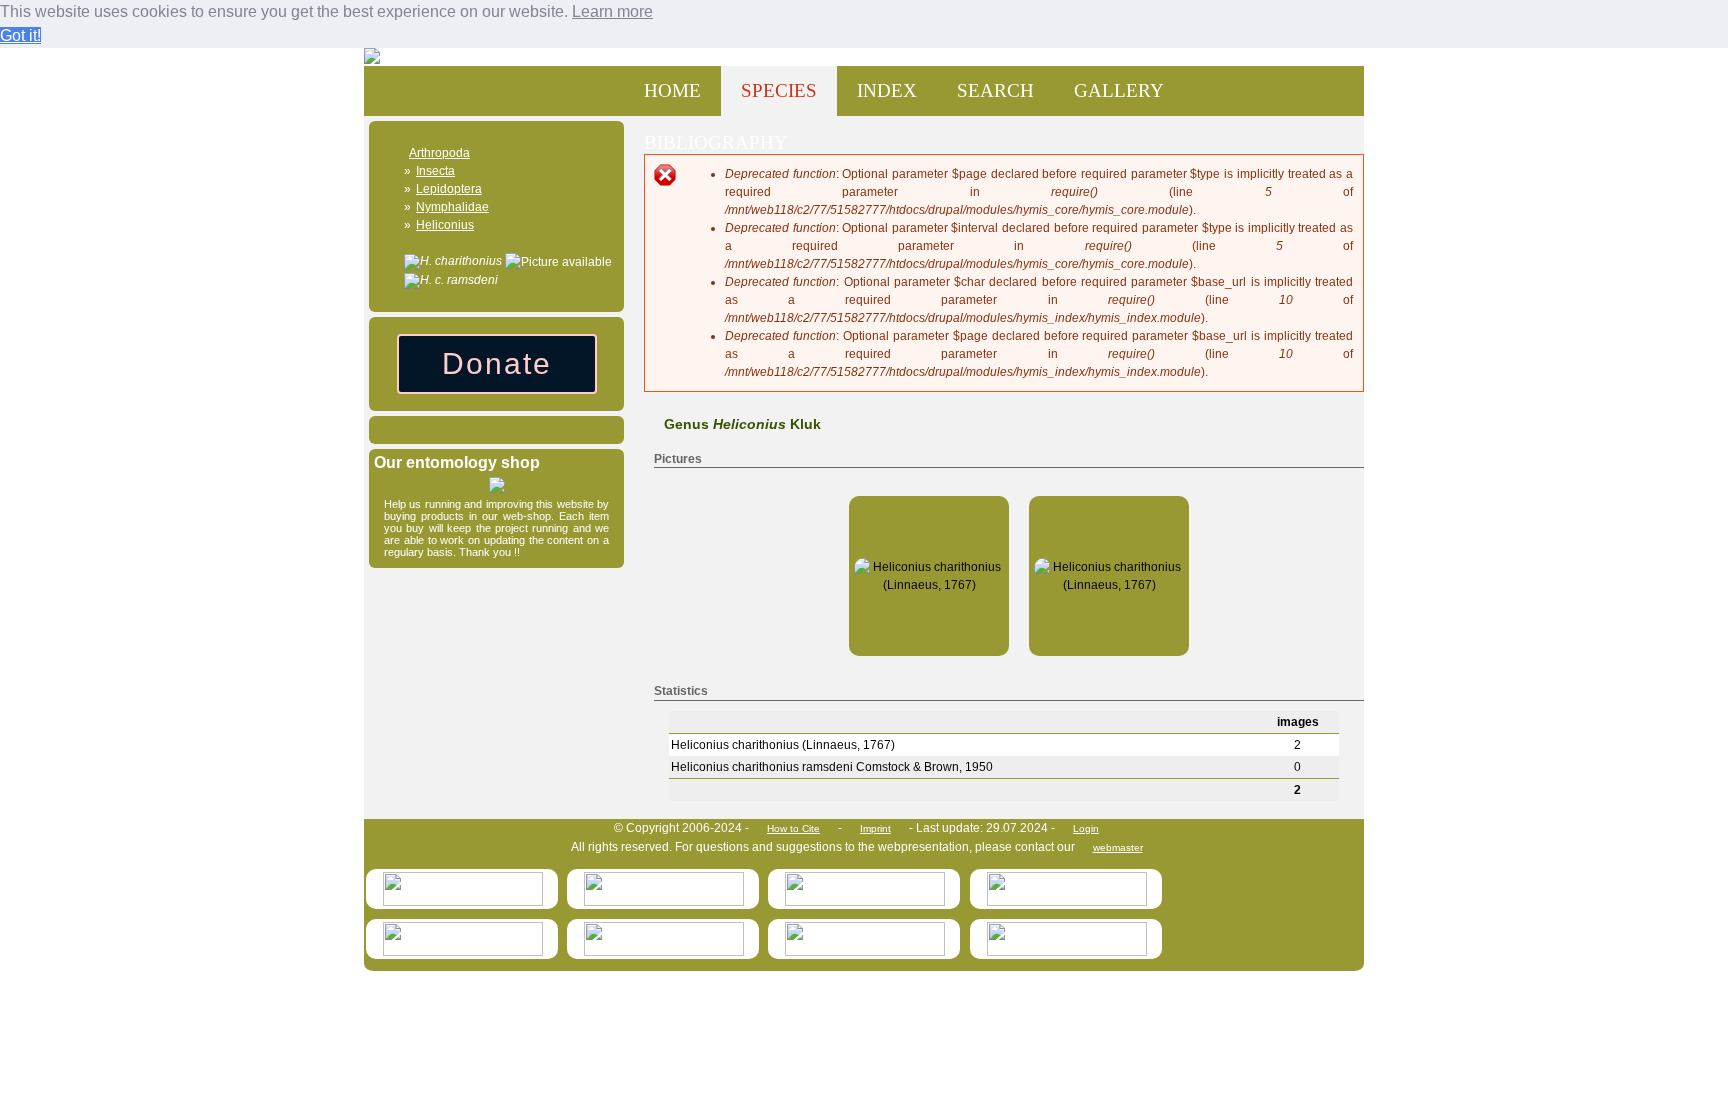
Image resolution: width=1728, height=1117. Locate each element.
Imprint (875, 828)
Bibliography (716, 142)
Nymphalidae (452, 207)
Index (887, 90)
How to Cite (793, 828)
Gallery (1119, 90)
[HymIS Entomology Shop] (497, 489)
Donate (497, 363)
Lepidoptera (449, 189)
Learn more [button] (612, 11)
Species (779, 90)
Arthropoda (439, 153)
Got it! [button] (20, 35)
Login (1086, 828)
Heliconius (445, 225)
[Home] (388, 57)
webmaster (1118, 847)
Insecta (435, 171)
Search (995, 90)
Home (672, 90)
